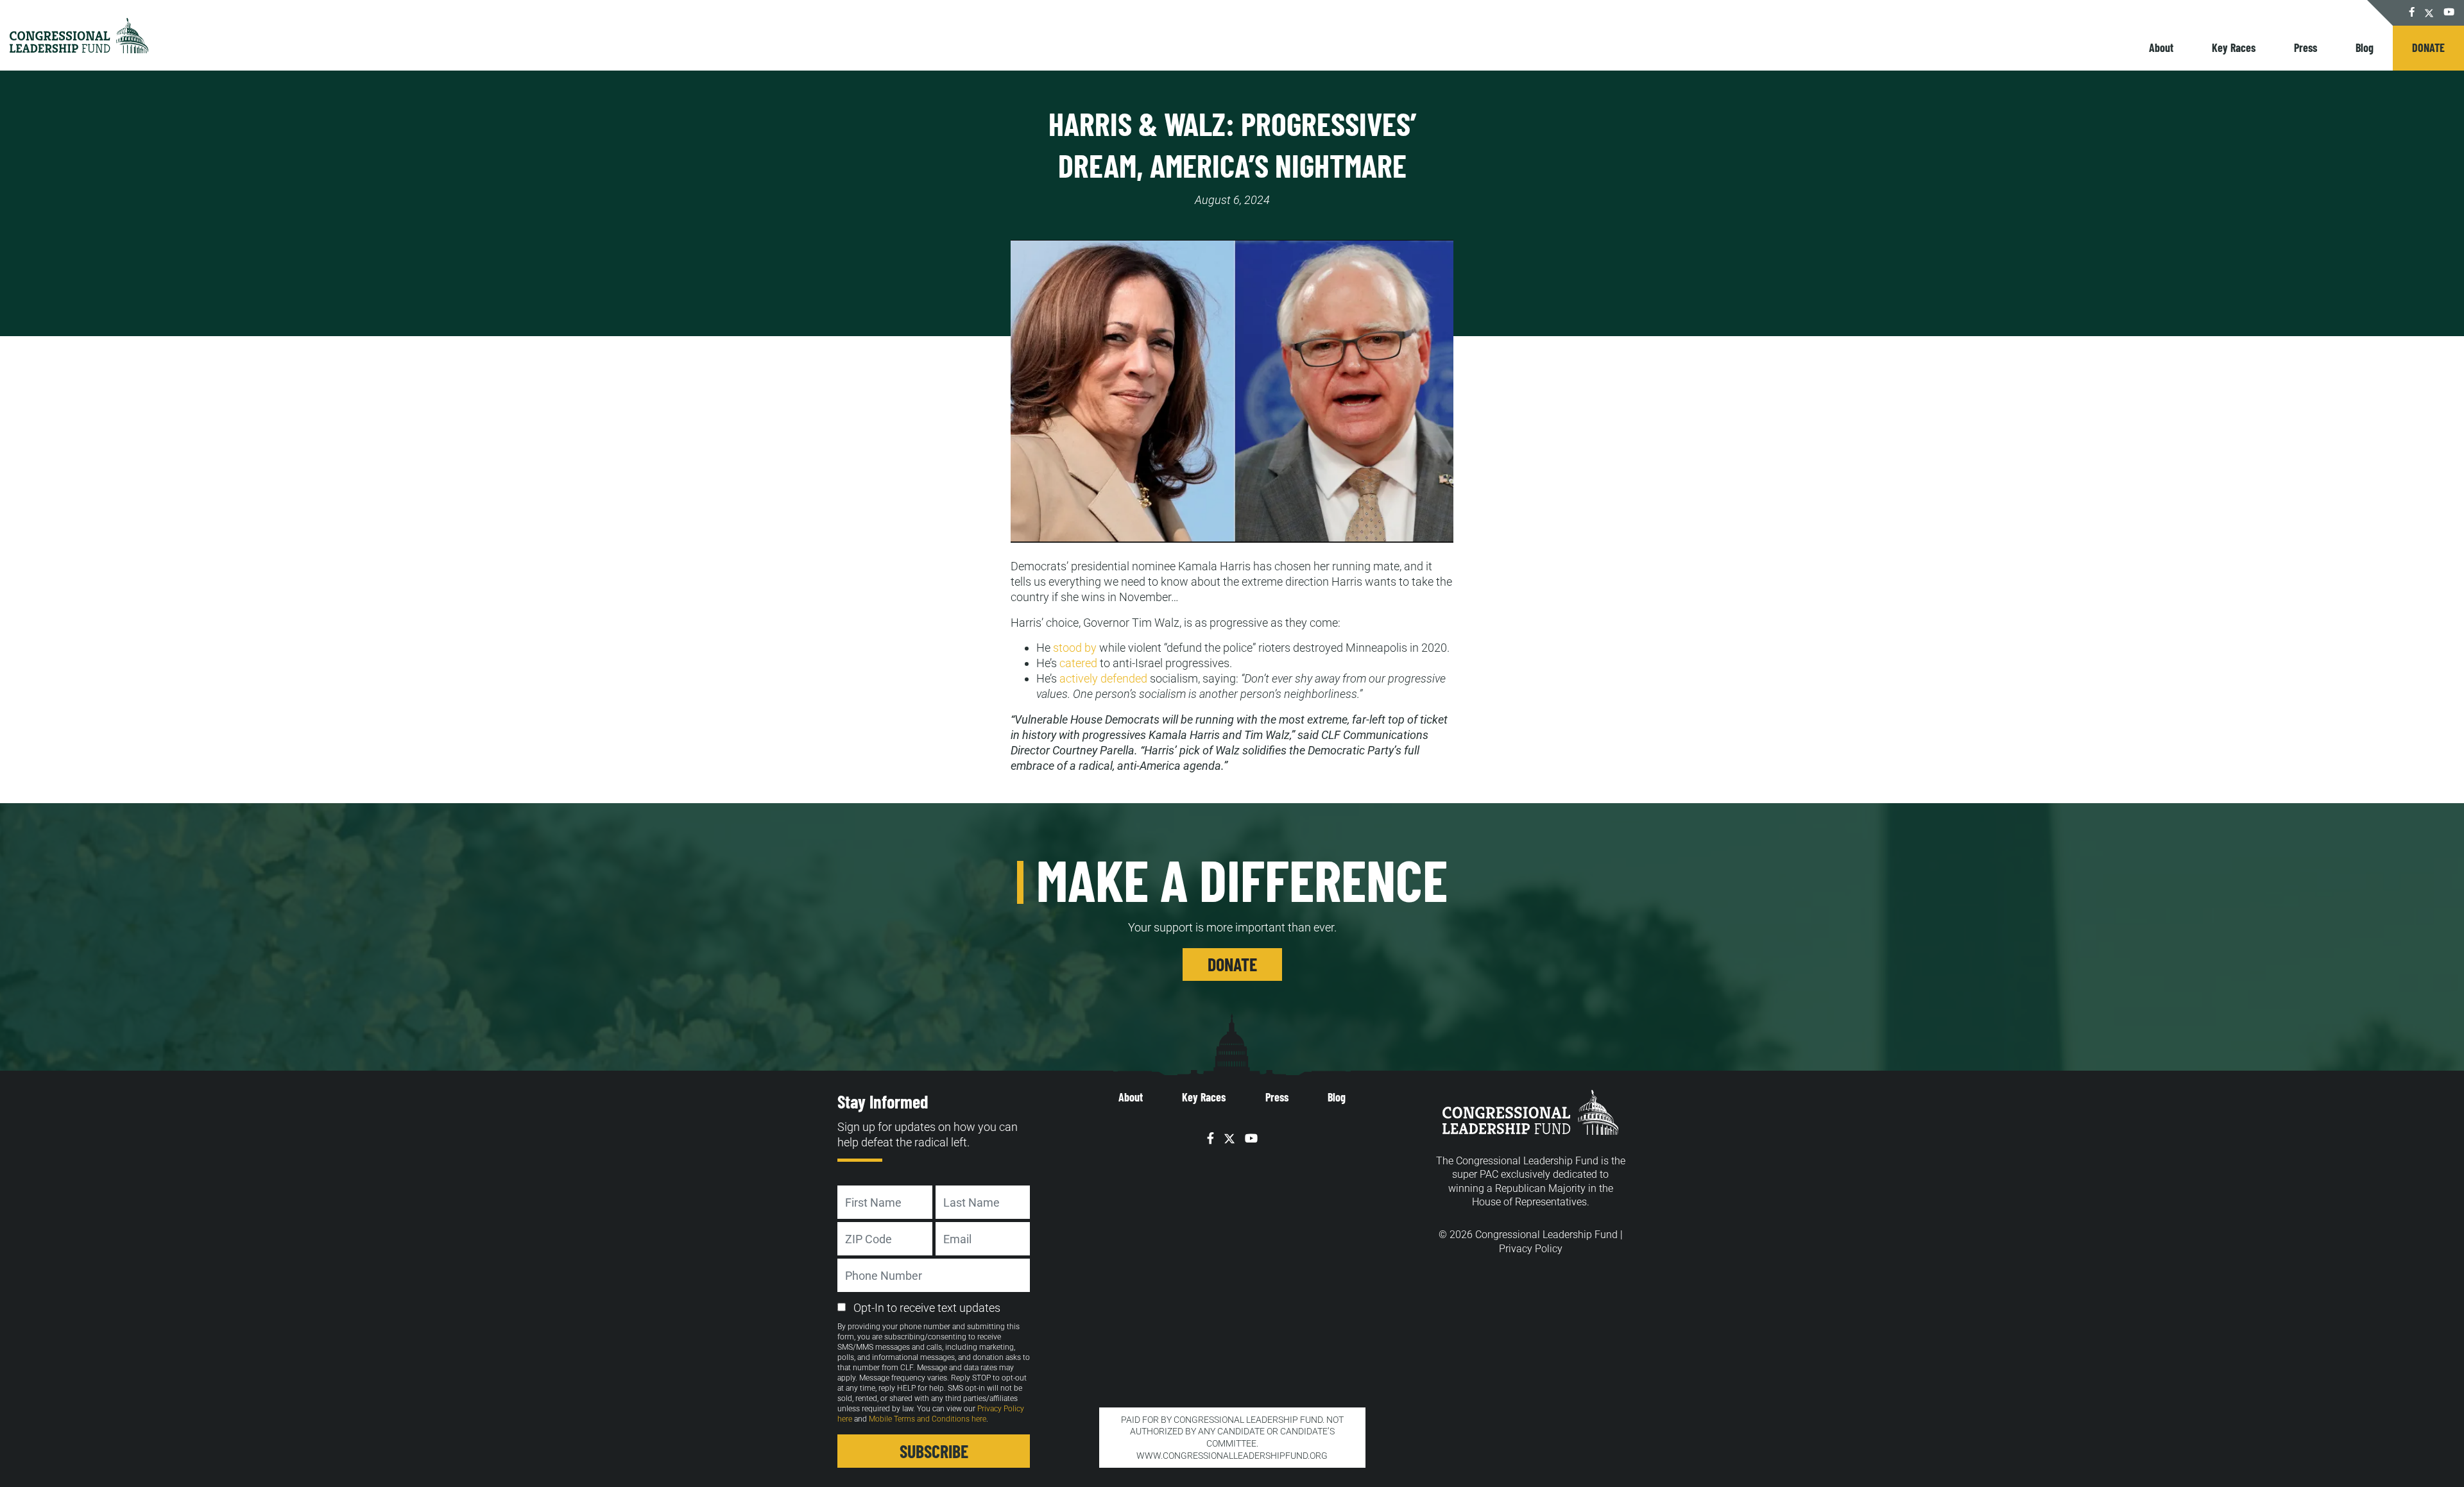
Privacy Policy (1531, 1249)
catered (1078, 663)
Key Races (2234, 47)
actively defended (1103, 678)
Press (2306, 47)
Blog (2365, 47)
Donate (2428, 47)
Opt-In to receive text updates (927, 1308)
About (2161, 47)
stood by (1075, 648)
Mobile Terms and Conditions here (928, 1419)
